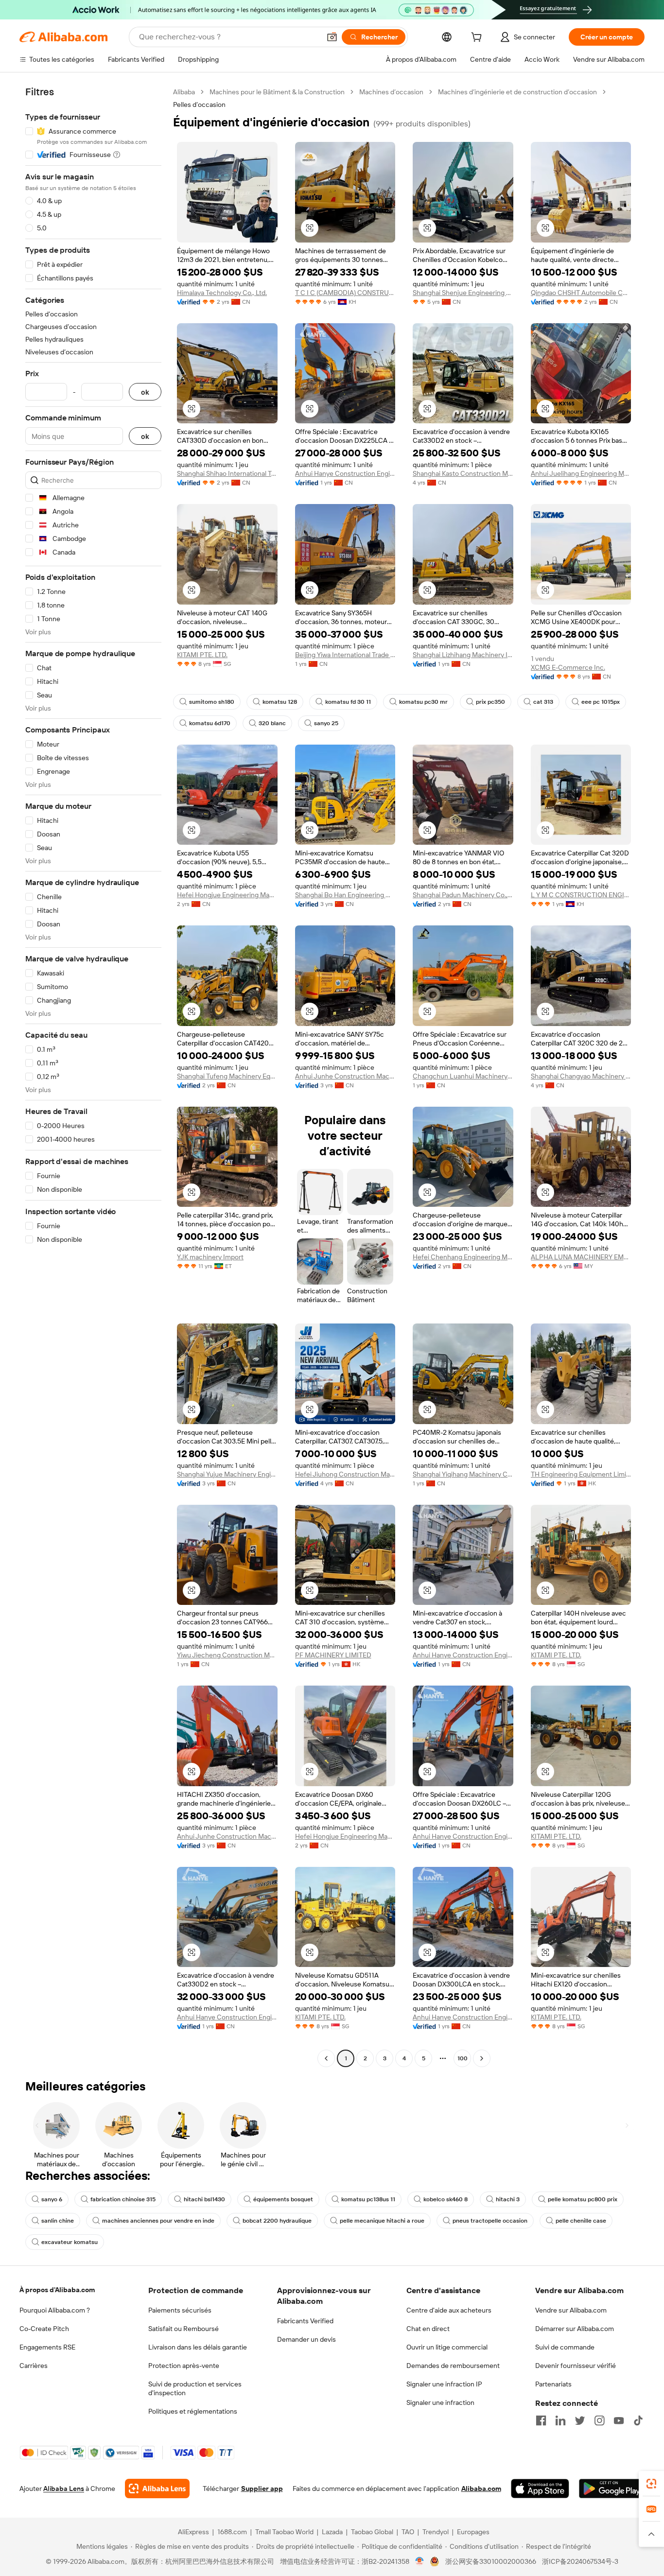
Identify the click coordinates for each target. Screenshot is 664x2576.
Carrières (34, 2366)
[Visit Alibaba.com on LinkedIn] (560, 2420)
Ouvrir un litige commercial (447, 2347)
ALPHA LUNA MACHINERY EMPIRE (581, 1257)
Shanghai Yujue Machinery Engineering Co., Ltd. (227, 1474)
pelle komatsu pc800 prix (583, 2199)
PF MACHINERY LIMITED (333, 1655)
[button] (332, 37)
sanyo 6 (52, 2199)
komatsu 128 (280, 702)
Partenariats (553, 2384)
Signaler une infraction (440, 2402)
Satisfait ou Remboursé (183, 2329)
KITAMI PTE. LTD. (202, 655)
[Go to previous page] (326, 2058)
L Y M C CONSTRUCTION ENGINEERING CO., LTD (581, 895)
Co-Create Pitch (44, 2329)
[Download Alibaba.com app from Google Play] (612, 2489)
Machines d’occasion (391, 92)
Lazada (332, 2532)
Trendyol (436, 2532)
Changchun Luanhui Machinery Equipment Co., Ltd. (463, 1076)
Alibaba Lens (64, 2489)
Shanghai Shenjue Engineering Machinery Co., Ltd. (463, 293)
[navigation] (93, 1076)
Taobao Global (372, 2532)
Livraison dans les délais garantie (198, 2347)
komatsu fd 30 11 (348, 702)
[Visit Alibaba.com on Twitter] (580, 2420)
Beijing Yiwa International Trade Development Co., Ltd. (345, 655)
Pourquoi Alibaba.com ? (55, 2310)
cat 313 (543, 702)
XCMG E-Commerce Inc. (568, 667)
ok (145, 392)
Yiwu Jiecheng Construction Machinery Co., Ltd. (227, 1655)
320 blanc (272, 723)
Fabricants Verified (305, 2321)
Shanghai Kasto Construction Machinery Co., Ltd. (463, 473)
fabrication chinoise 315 (123, 2199)
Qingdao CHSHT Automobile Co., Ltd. (581, 293)
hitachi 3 (508, 2199)
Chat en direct (428, 2329)
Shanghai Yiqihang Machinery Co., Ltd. (463, 1474)
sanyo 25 (326, 723)
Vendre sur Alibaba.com (571, 2310)
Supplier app (262, 2489)
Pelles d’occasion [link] (199, 104)
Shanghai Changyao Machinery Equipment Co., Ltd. (581, 1076)
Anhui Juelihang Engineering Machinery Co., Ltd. (581, 473)
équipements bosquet (283, 2199)
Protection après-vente (184, 2366)
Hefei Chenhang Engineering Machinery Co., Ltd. (463, 1257)
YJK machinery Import (210, 1257)
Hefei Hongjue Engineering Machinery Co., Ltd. (227, 895)
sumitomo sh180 (212, 702)
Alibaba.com (481, 2489)
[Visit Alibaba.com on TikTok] (638, 2420)
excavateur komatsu (70, 2242)
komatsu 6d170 (210, 723)
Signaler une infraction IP (444, 2384)
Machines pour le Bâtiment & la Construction (277, 92)
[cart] (478, 38)
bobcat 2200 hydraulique (277, 2221)
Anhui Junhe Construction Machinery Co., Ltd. (345, 1076)
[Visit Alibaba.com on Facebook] (541, 2420)
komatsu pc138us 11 (368, 2199)
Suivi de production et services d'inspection (195, 2388)
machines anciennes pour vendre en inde (158, 2221)
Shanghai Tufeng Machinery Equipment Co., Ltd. (227, 1076)
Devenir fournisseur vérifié (576, 2366)
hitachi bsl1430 (204, 2199)
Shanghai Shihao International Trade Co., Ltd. (227, 473)
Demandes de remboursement (453, 2366)
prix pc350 (490, 702)
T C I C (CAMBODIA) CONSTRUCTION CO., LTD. (345, 293)
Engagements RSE (47, 2347)
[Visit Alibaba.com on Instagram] (599, 2420)
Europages (473, 2532)
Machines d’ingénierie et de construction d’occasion (517, 92)
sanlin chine (58, 2221)
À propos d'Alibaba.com (57, 2290)
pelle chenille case (581, 2221)
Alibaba (184, 92)
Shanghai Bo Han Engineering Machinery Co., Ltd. (345, 895)
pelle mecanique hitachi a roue (382, 2221)
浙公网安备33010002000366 (491, 2561)
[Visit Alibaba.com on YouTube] (619, 2420)
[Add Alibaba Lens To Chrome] (157, 2489)
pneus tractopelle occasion (490, 2221)
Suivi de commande (565, 2347)
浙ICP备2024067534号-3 (580, 2561)
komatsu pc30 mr (423, 702)
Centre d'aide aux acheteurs (449, 2310)
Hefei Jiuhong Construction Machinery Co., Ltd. (345, 1474)
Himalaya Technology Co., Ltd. (222, 293)
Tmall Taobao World (284, 2532)
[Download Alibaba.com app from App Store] (540, 2489)
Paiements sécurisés (180, 2310)
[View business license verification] (420, 2561)
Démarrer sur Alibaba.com (575, 2329)
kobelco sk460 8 (446, 2199)
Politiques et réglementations (193, 2411)
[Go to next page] (482, 2058)
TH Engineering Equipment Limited (581, 1474)
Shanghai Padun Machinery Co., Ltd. (463, 895)
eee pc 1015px (601, 702)
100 (463, 2058)
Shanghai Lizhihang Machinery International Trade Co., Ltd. (463, 655)
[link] (651, 2484)
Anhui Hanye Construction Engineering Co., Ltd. (345, 473)
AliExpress (193, 2532)
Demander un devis (306, 2339)
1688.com (232, 2532)
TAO (408, 2532)
